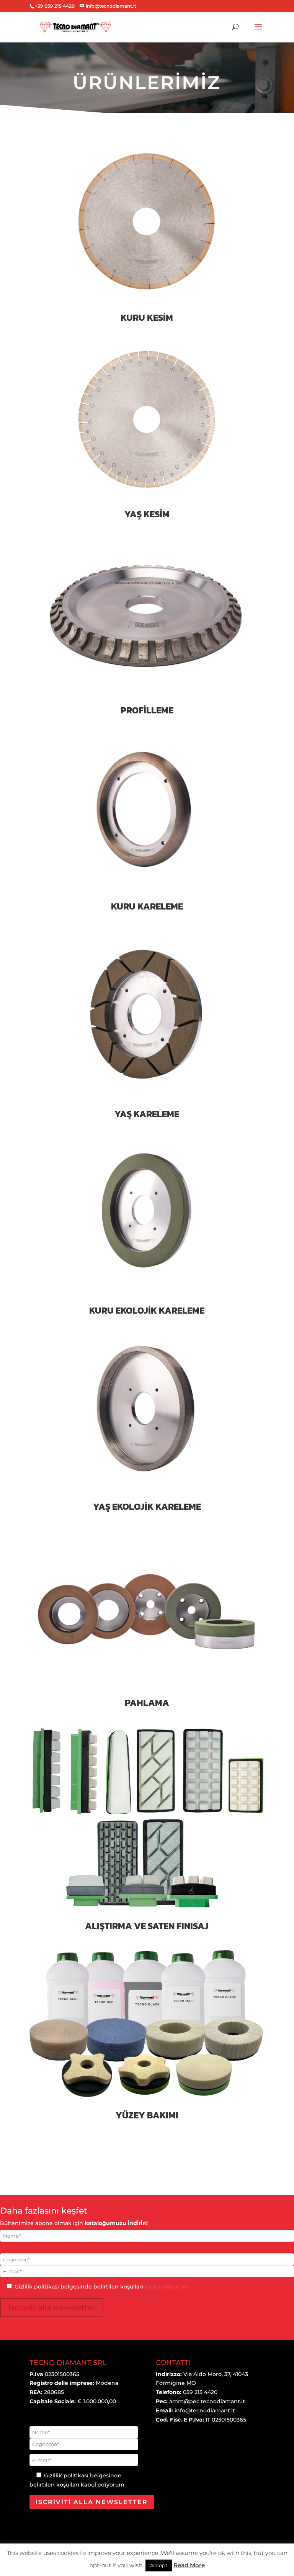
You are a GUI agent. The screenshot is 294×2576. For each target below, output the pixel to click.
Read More (189, 2565)
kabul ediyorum (167, 2287)
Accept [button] (159, 2565)
